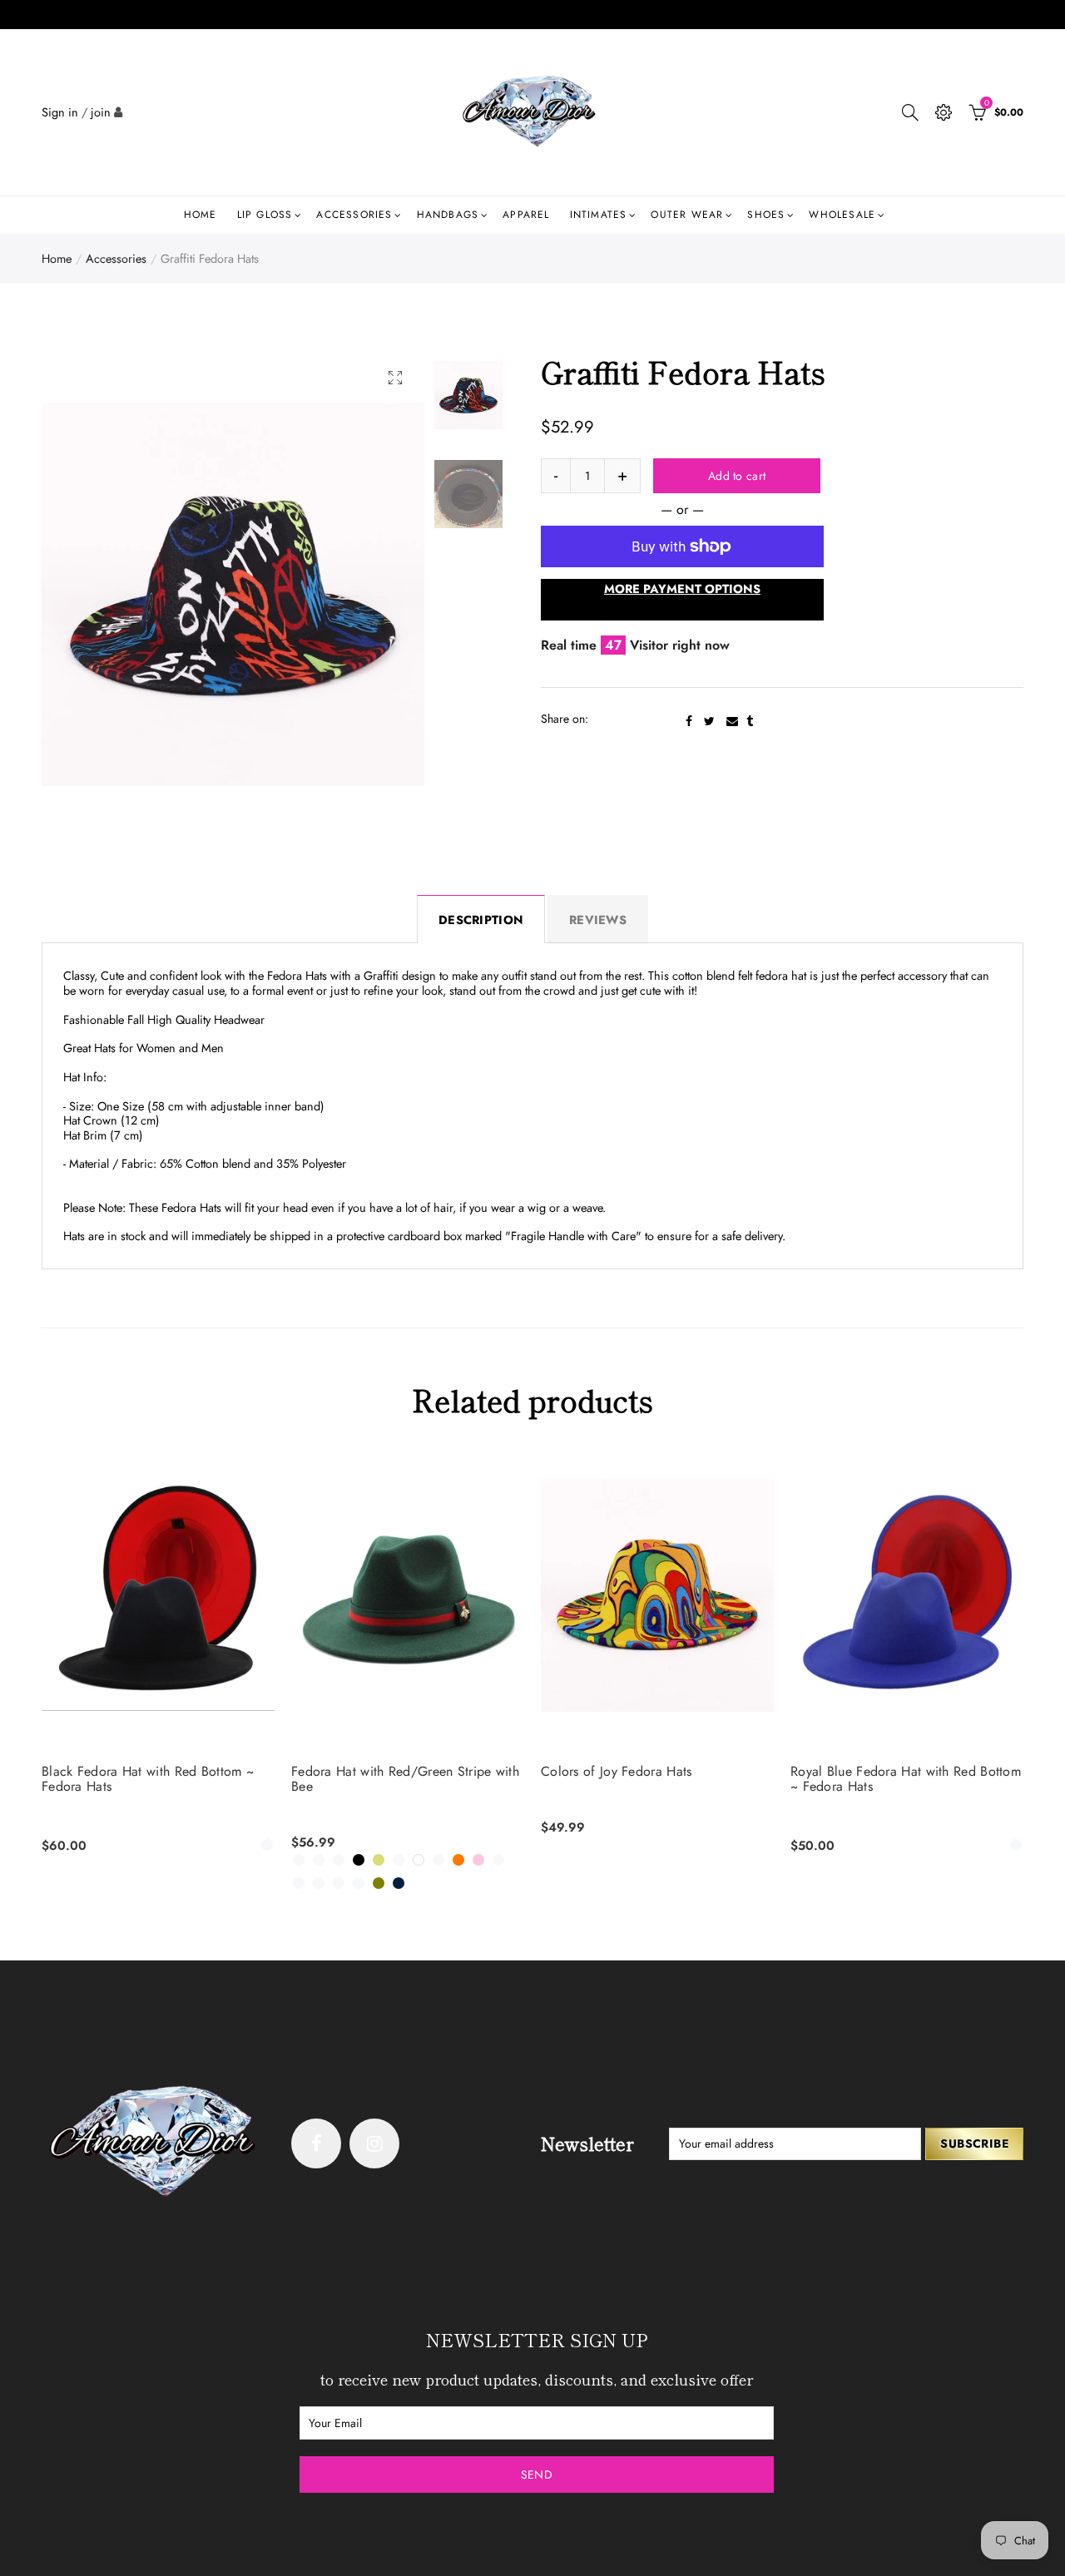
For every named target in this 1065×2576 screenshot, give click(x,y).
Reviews (598, 920)
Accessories (354, 215)
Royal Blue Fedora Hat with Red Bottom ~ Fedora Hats (906, 1779)
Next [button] (380, 594)
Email (732, 721)
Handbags (448, 215)
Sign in (60, 112)
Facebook (689, 721)
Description (481, 920)
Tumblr (750, 721)
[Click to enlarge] (395, 377)
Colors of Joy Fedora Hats (617, 1772)
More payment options (682, 588)
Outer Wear (687, 215)
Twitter (709, 721)
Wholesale (842, 215)
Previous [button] (86, 594)
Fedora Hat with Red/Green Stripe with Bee (405, 1779)
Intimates (599, 215)
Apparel (526, 215)
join (101, 112)
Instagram (374, 2143)
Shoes (766, 215)
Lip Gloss (265, 215)
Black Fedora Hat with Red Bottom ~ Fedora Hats (148, 1779)
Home (201, 215)
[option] (233, 595)
